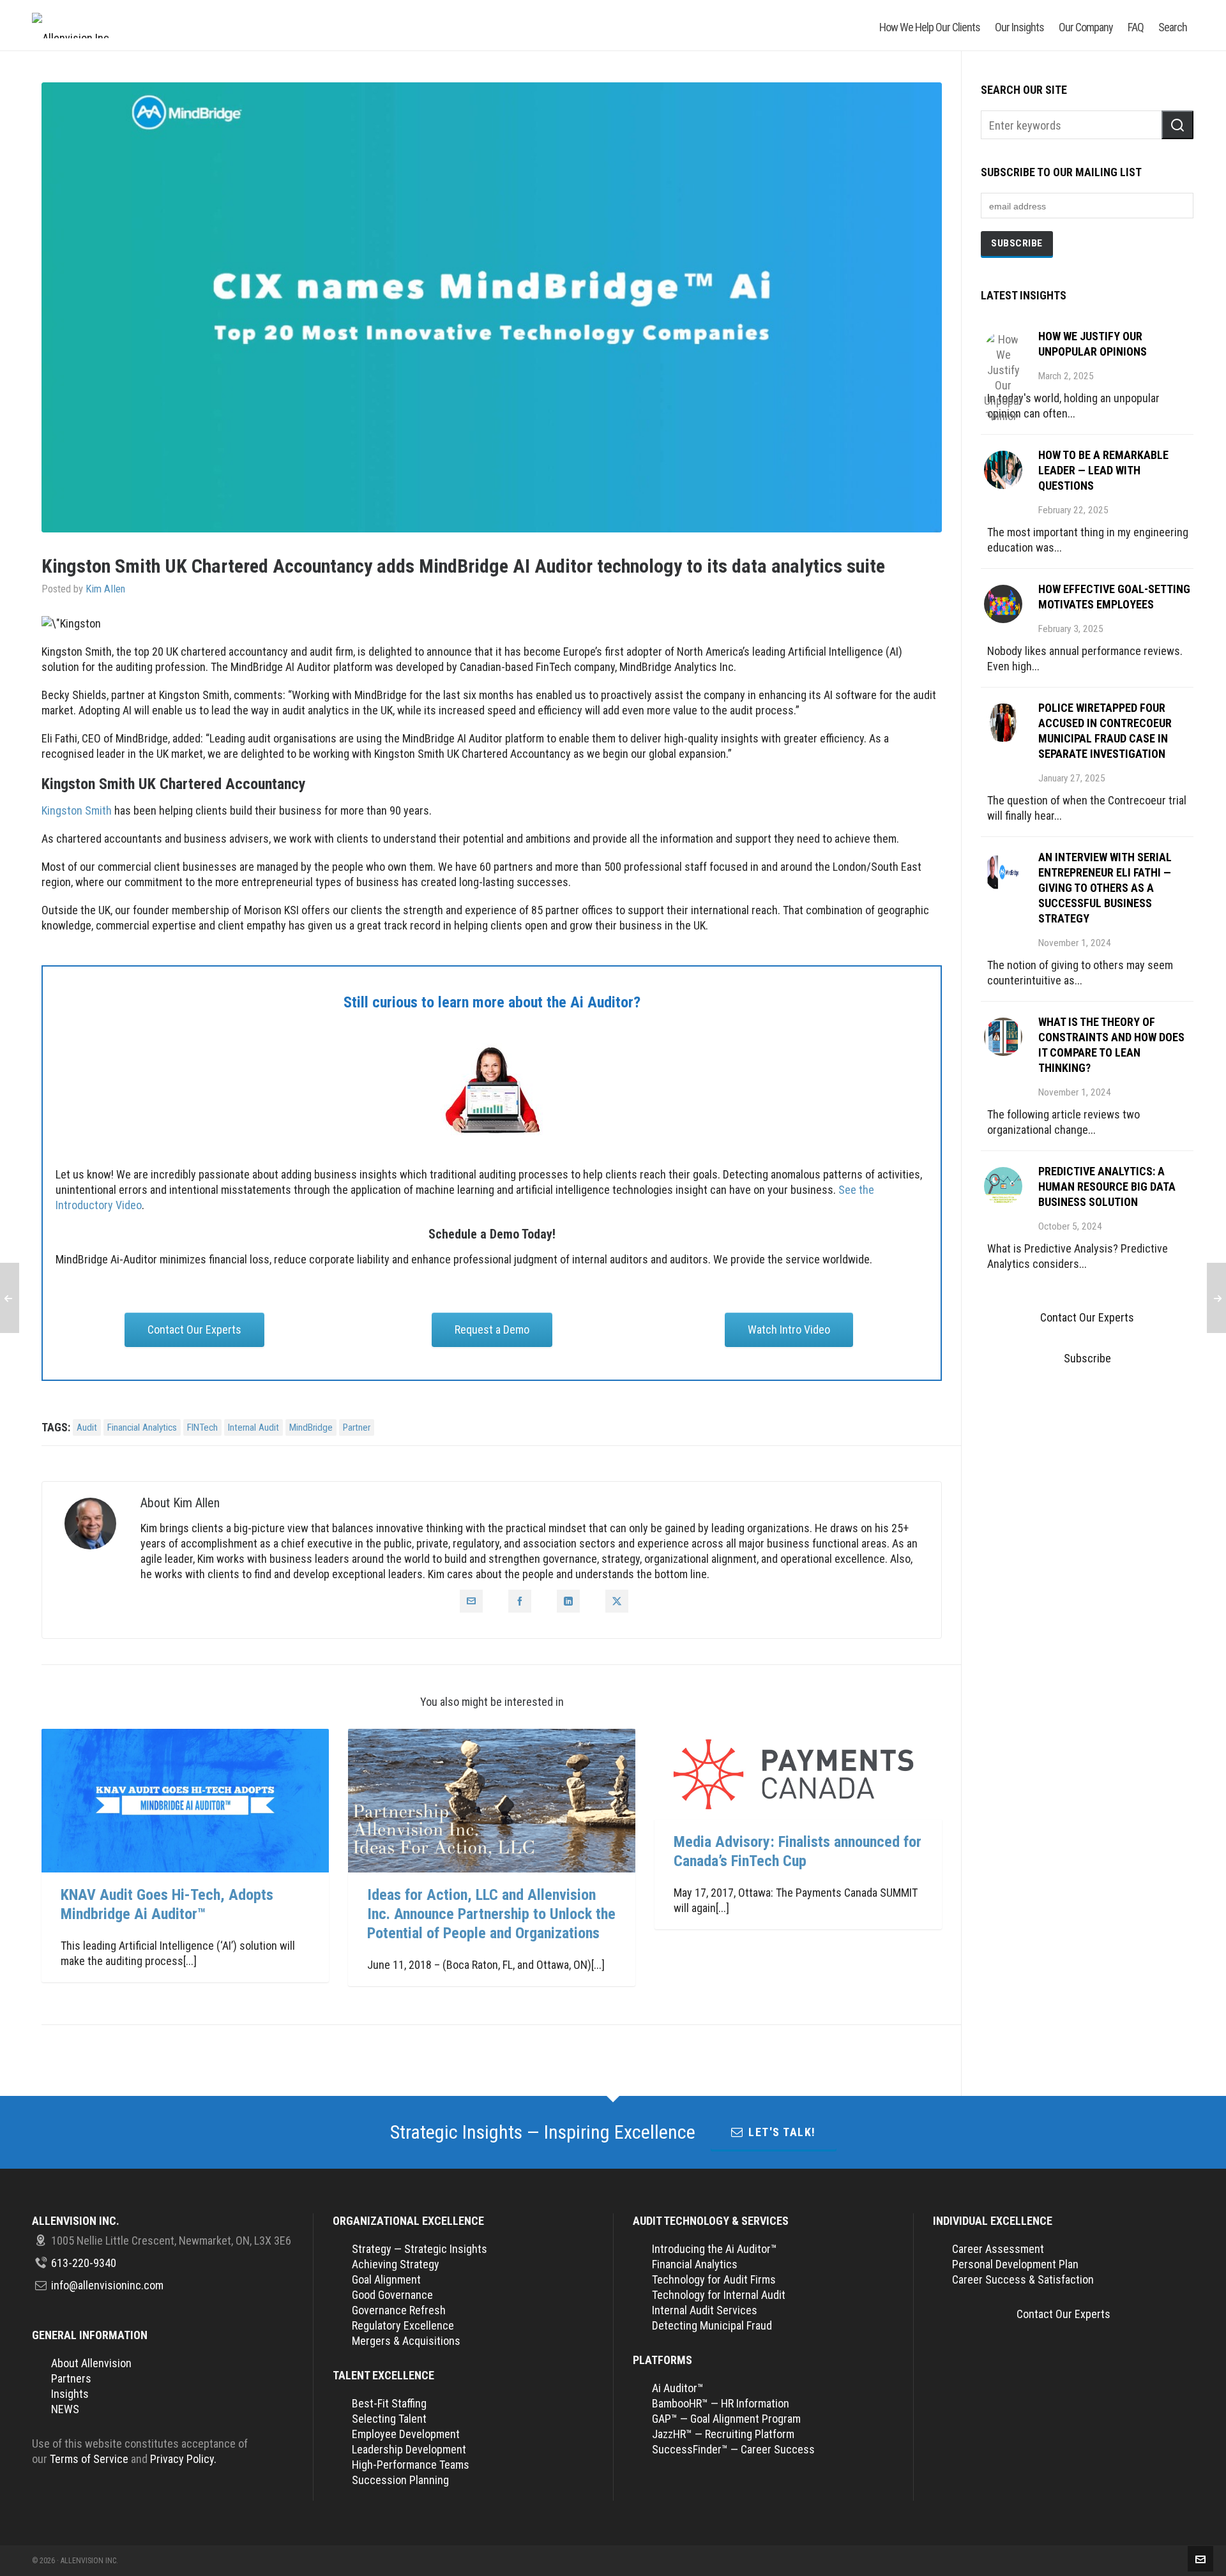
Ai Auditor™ (678, 2388)
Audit (87, 1427)
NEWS (65, 2409)
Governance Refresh (399, 2310)
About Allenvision (91, 2363)
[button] (1177, 125)
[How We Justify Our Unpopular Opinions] (1003, 351)
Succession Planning (400, 2480)
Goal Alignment (386, 2279)
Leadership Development (409, 2449)
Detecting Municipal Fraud (712, 2325)
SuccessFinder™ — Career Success (733, 2449)
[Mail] (471, 1601)
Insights (70, 2394)
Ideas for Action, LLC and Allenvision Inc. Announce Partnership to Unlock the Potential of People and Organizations (491, 1914)
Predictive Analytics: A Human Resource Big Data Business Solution (1107, 1186)
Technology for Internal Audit (719, 2295)
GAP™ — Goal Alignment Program (726, 2419)
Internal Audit (254, 1427)
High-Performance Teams (411, 2465)
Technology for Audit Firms (714, 2279)
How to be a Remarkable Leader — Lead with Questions (1103, 470)
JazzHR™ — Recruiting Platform (723, 2434)
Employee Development (406, 2434)
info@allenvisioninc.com (107, 2285)
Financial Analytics (142, 1427)
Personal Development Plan (1015, 2264)
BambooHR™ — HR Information (721, 2403)
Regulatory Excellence (403, 2325)
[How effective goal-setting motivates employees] (1003, 604)
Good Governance (392, 2295)
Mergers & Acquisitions (406, 2341)
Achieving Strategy (396, 2264)
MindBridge (311, 1427)
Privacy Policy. (183, 2459)
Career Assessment (998, 2249)
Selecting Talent (389, 2419)
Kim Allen (105, 589)
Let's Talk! (782, 2132)
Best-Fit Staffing (389, 2403)
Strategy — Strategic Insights (420, 2249)
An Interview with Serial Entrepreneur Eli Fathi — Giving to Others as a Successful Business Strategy (1105, 888)
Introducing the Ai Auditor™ (715, 2249)
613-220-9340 (84, 2263)
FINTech (202, 1427)
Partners (71, 2378)
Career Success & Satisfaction (1023, 2279)
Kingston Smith (77, 810)
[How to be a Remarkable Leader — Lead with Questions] (1003, 470)
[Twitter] (617, 1601)
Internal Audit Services (705, 2310)
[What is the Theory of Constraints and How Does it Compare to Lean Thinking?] (1003, 1037)
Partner (357, 1427)
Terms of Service (89, 2459)
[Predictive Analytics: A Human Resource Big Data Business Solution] (1003, 1186)
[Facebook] (520, 1601)
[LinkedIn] (568, 1601)
